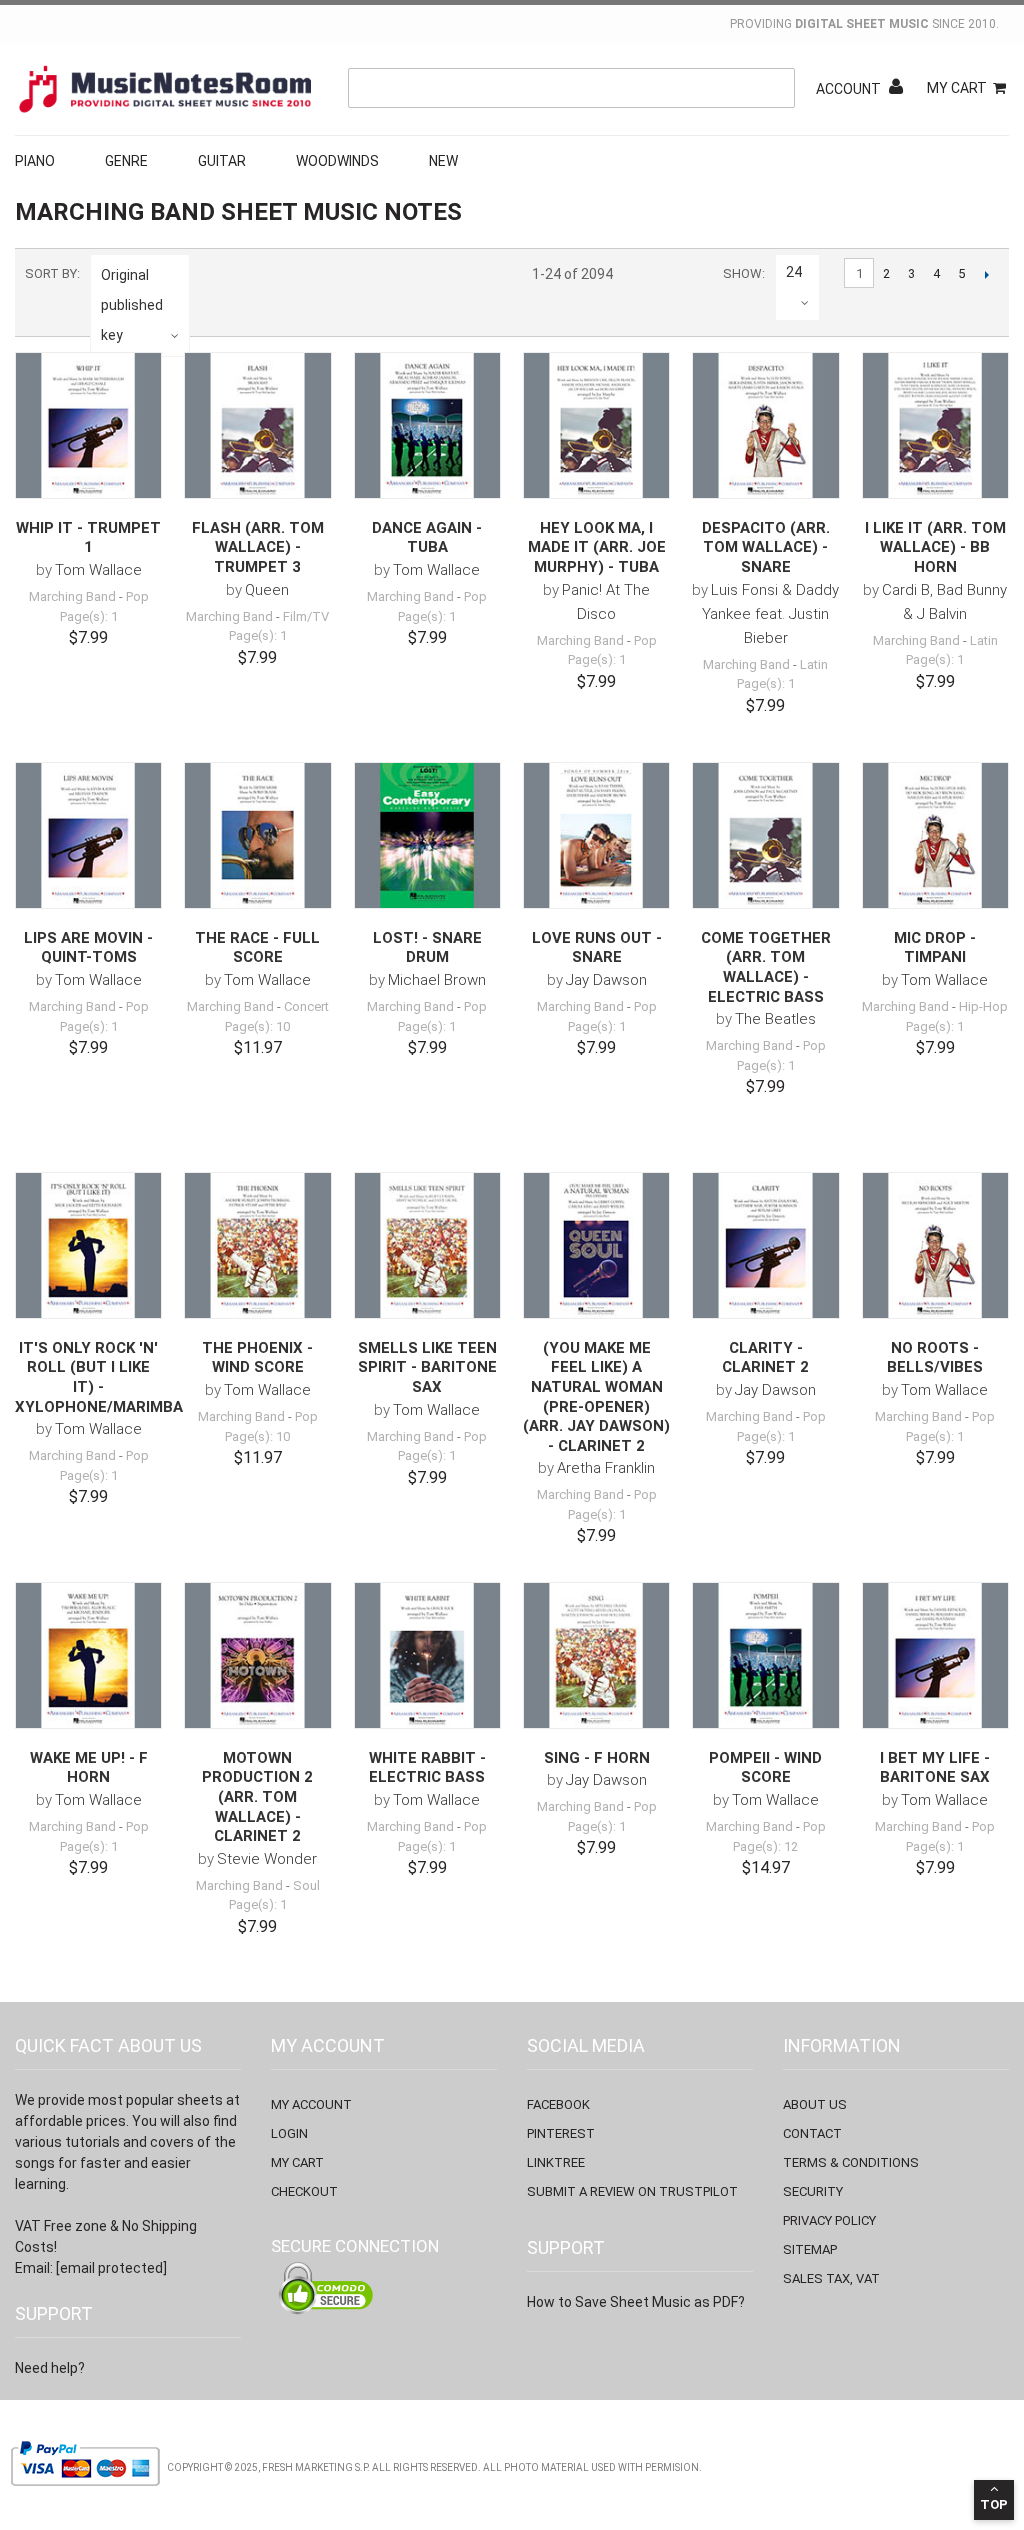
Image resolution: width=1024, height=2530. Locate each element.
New (443, 161)
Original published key (132, 305)
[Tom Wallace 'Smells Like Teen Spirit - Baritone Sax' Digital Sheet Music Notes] (427, 1245)
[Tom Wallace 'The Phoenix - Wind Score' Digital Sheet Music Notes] (257, 1245)
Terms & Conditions (851, 2162)
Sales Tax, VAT (831, 2278)
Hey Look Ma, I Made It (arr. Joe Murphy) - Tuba (597, 547)
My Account (311, 2104)
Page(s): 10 (257, 1026)
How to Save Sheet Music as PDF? (636, 2302)
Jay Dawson (606, 980)
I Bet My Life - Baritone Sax (935, 1768)
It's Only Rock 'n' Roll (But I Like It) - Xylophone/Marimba (99, 1377)
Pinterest (561, 2133)
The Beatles (775, 1019)
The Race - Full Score (257, 948)
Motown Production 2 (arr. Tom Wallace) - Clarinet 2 (257, 1797)
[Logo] (165, 89)
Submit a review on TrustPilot (632, 2191)
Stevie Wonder (267, 1859)
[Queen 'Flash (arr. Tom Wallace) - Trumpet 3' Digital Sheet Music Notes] (257, 425)
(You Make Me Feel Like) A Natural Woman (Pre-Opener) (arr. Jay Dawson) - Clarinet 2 (596, 1397)
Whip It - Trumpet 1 (88, 538)
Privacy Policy (829, 2220)
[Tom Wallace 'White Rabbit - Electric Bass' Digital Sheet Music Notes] (427, 1655)
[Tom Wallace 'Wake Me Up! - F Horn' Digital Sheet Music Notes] (88, 1655)
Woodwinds (337, 161)
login (289, 2133)
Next (986, 274)
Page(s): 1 (89, 616)
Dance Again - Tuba (427, 538)
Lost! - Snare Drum (427, 948)
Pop (137, 596)
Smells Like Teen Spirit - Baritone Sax (427, 1367)
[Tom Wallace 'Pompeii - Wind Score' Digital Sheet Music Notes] (765, 1655)
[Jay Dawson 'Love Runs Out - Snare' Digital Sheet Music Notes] (596, 835)
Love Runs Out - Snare (597, 948)
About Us (815, 2104)
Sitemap (810, 2249)
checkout (304, 2191)
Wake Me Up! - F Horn (89, 1768)
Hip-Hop (983, 1006)
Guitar (222, 161)
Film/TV (306, 616)
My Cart (957, 88)
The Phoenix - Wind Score (257, 1358)
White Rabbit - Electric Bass (427, 1768)
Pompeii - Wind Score (765, 1768)
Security (813, 2191)
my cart (297, 2162)
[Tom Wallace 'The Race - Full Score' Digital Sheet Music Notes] (257, 835)
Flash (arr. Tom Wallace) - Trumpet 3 (258, 547)
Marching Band (72, 596)
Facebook (558, 2104)
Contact (812, 2133)
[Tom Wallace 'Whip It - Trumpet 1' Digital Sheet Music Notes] (88, 425)
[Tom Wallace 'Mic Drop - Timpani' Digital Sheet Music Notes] (935, 835)
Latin (814, 664)
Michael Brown (437, 980)
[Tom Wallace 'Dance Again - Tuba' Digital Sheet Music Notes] (427, 425)
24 (794, 272)
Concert (306, 1006)
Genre (126, 161)
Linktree (556, 2162)
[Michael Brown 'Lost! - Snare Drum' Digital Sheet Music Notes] (427, 835)
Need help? (50, 2368)
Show (742, 273)
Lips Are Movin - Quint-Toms (88, 948)
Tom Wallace (98, 570)
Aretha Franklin (606, 1468)
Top (994, 2504)
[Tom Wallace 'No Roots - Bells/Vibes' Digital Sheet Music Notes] (935, 1245)
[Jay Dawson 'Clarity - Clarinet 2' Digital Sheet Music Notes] (765, 1245)
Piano (35, 161)
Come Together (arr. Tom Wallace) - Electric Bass (766, 967)
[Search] (775, 88)
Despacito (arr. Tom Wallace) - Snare (766, 547)
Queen (267, 590)
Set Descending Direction (208, 335)
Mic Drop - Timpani (935, 948)
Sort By (51, 273)
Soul (306, 1885)
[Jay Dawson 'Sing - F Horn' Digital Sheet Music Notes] (596, 1655)
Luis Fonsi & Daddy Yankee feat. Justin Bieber (770, 614)
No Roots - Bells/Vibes (935, 1358)
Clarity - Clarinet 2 (765, 1358)
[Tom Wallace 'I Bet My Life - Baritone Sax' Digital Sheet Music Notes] (935, 1655)
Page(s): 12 (765, 1846)
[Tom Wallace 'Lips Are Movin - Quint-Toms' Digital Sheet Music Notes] (88, 835)
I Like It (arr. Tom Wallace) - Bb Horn (935, 547)
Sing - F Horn (597, 1758)
